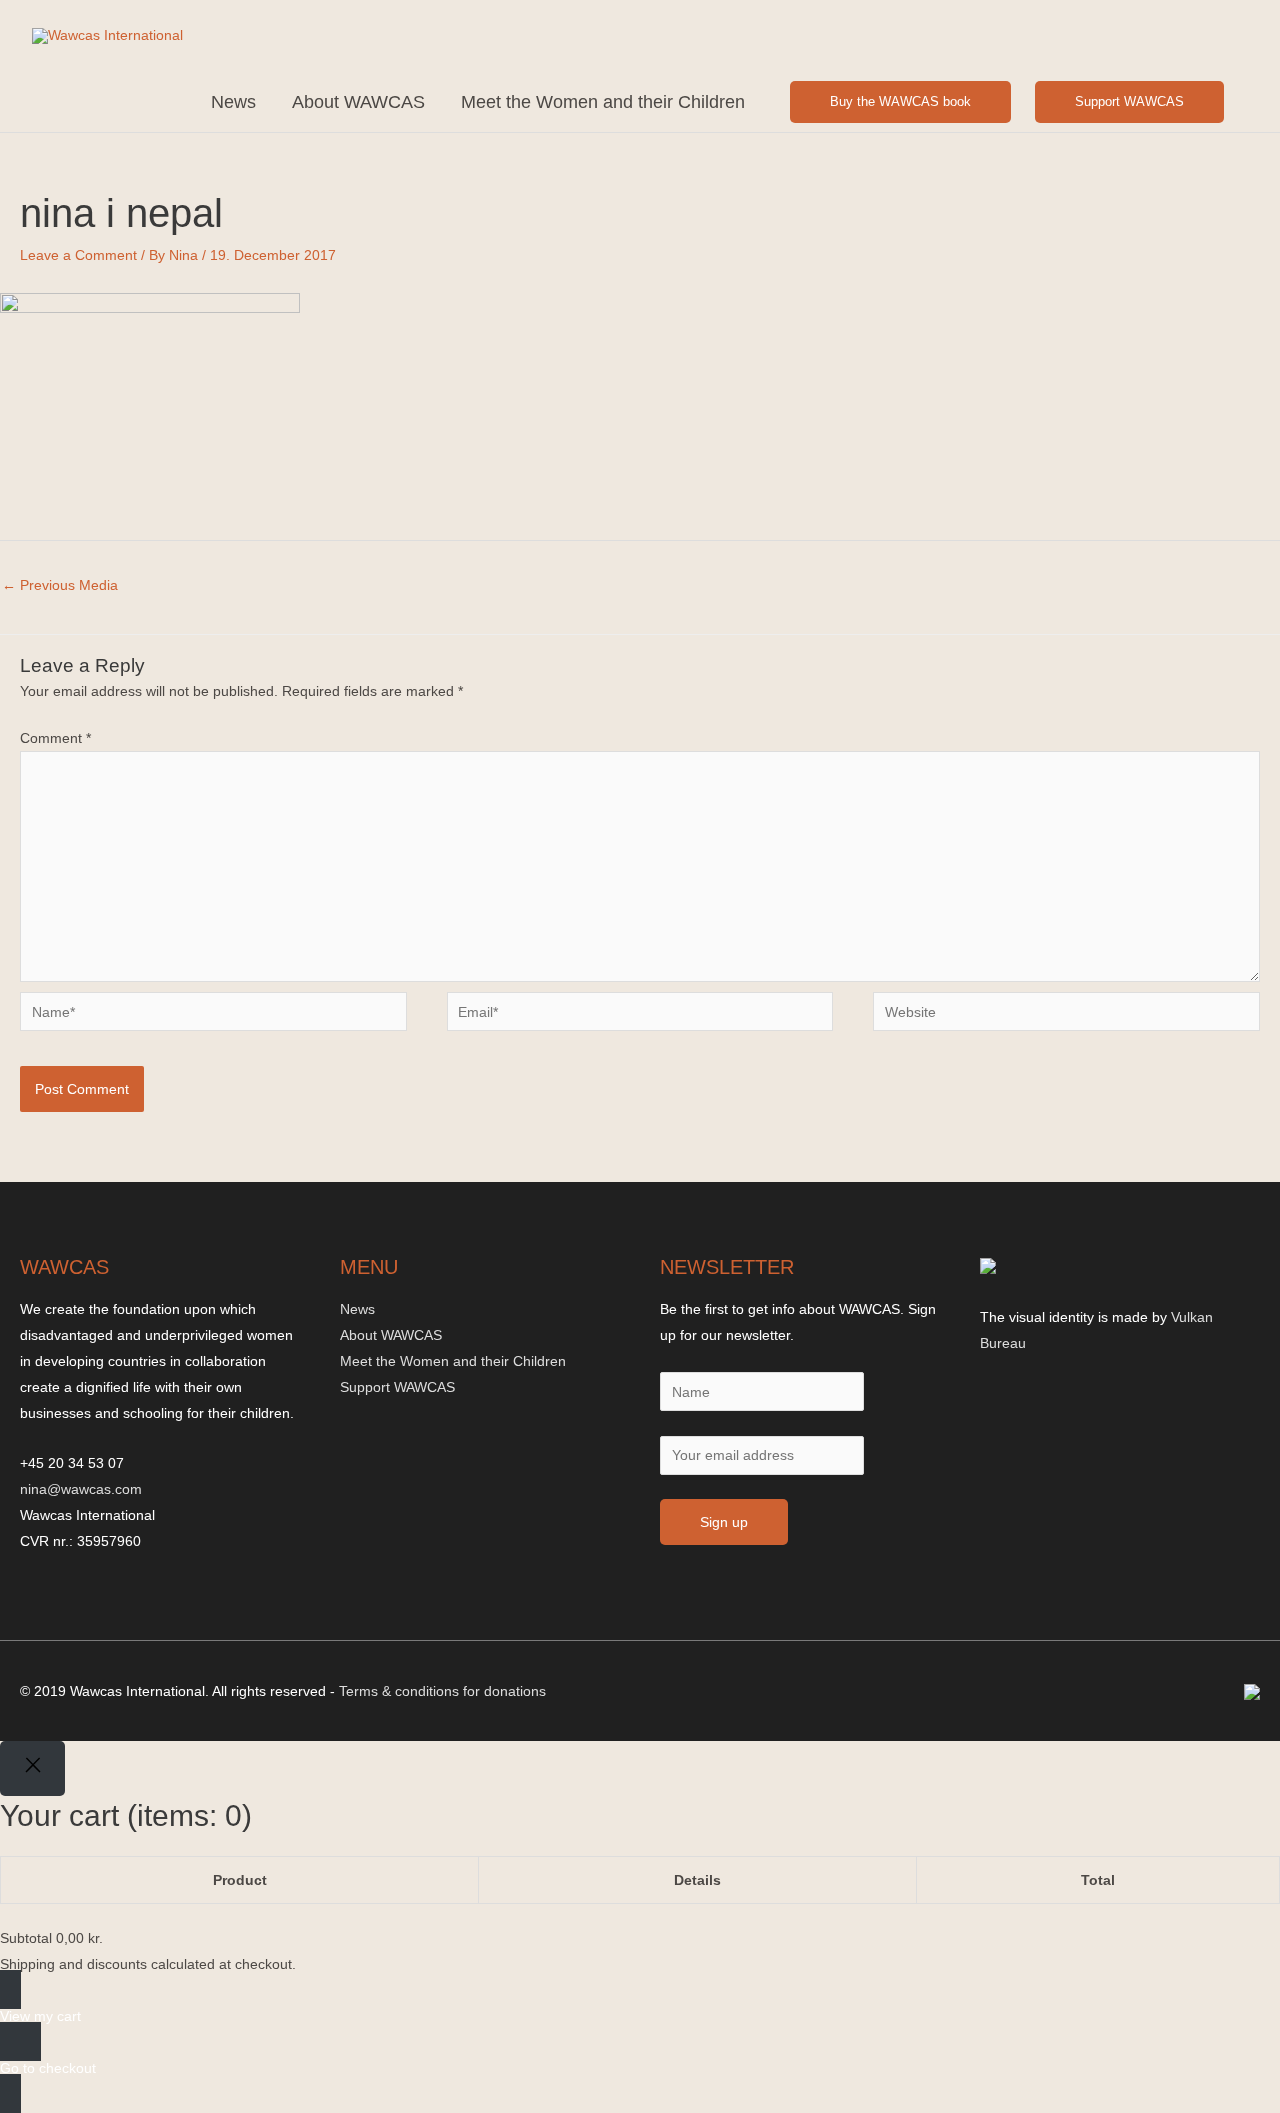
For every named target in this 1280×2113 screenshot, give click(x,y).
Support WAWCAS (1129, 101)
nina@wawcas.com (81, 1489)
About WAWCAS (358, 102)
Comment (55, 738)
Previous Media (60, 585)
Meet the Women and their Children (603, 102)
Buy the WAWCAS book (900, 101)
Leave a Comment (78, 255)
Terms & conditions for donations (442, 1691)
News (233, 102)
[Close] (32, 1768)
